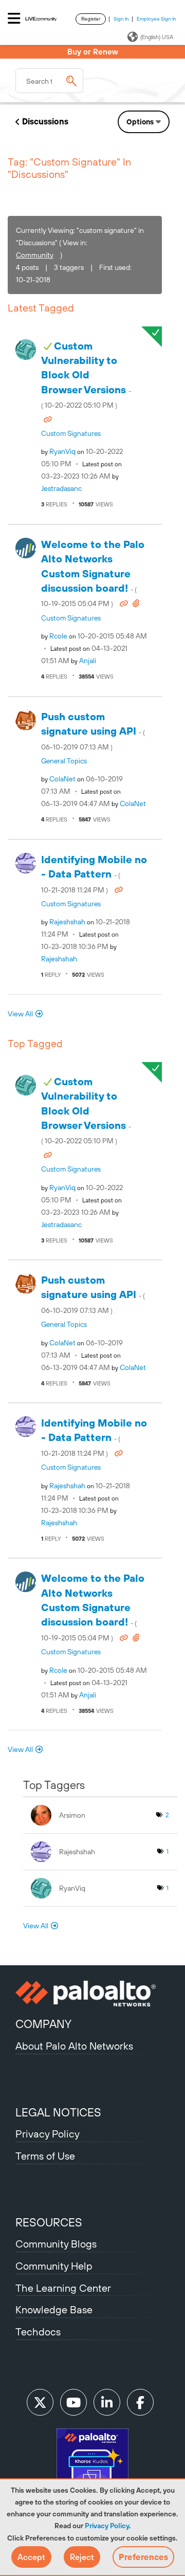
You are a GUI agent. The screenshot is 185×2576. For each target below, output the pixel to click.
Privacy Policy (107, 2526)
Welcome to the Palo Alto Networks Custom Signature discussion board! (93, 573)
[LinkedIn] (107, 2402)
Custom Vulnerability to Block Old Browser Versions (86, 375)
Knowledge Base (54, 2309)
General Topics (64, 761)
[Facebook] (140, 2402)
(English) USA (157, 37)
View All (20, 1014)
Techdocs (38, 2332)
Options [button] (140, 122)
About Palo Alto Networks (74, 2046)
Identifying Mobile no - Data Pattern (94, 874)
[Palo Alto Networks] (92, 1994)
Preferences (143, 2557)
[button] (31, 2557)
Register (91, 19)
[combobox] (49, 81)
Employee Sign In (156, 19)
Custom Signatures (71, 433)
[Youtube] (73, 2402)
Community (35, 255)
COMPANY (43, 2024)
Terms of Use (45, 2156)
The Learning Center (63, 2288)
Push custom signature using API (93, 731)
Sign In (121, 19)
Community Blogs (56, 2244)
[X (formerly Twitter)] (40, 2402)
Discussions (45, 121)
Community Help (54, 2266)
